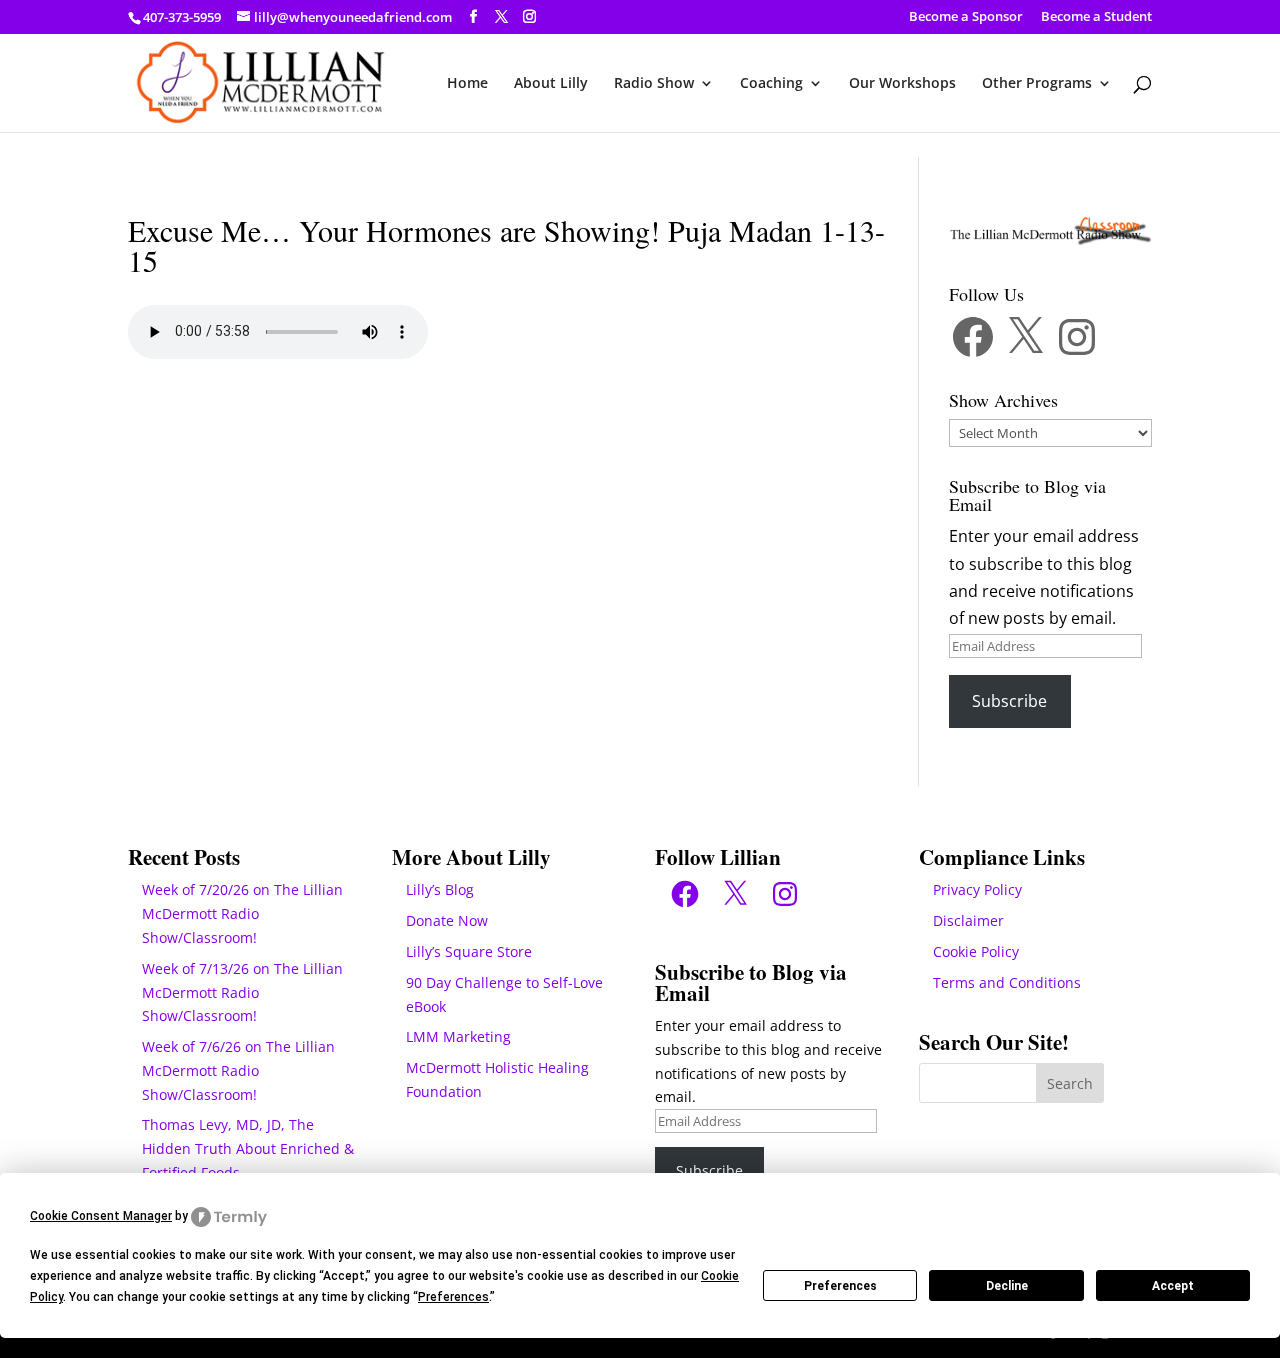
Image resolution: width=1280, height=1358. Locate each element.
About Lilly (551, 84)
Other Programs (1037, 84)
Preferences (840, 1286)
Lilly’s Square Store (469, 951)
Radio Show (654, 84)
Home (467, 84)
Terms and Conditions (1007, 982)
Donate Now (447, 920)
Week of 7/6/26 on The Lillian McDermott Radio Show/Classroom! (238, 1070)
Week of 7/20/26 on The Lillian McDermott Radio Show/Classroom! (242, 913)
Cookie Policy (976, 951)
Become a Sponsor (966, 17)
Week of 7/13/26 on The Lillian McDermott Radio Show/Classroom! (242, 992)
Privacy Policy (977, 889)
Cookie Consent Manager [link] (101, 1216)
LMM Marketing (458, 1036)
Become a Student (1096, 17)
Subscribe (1009, 701)
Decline (1007, 1286)
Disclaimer (968, 920)
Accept (1173, 1286)
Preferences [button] (453, 1297)
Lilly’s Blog (440, 889)
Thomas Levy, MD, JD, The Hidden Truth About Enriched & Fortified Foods (248, 1148)
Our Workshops (902, 84)
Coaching (771, 84)
